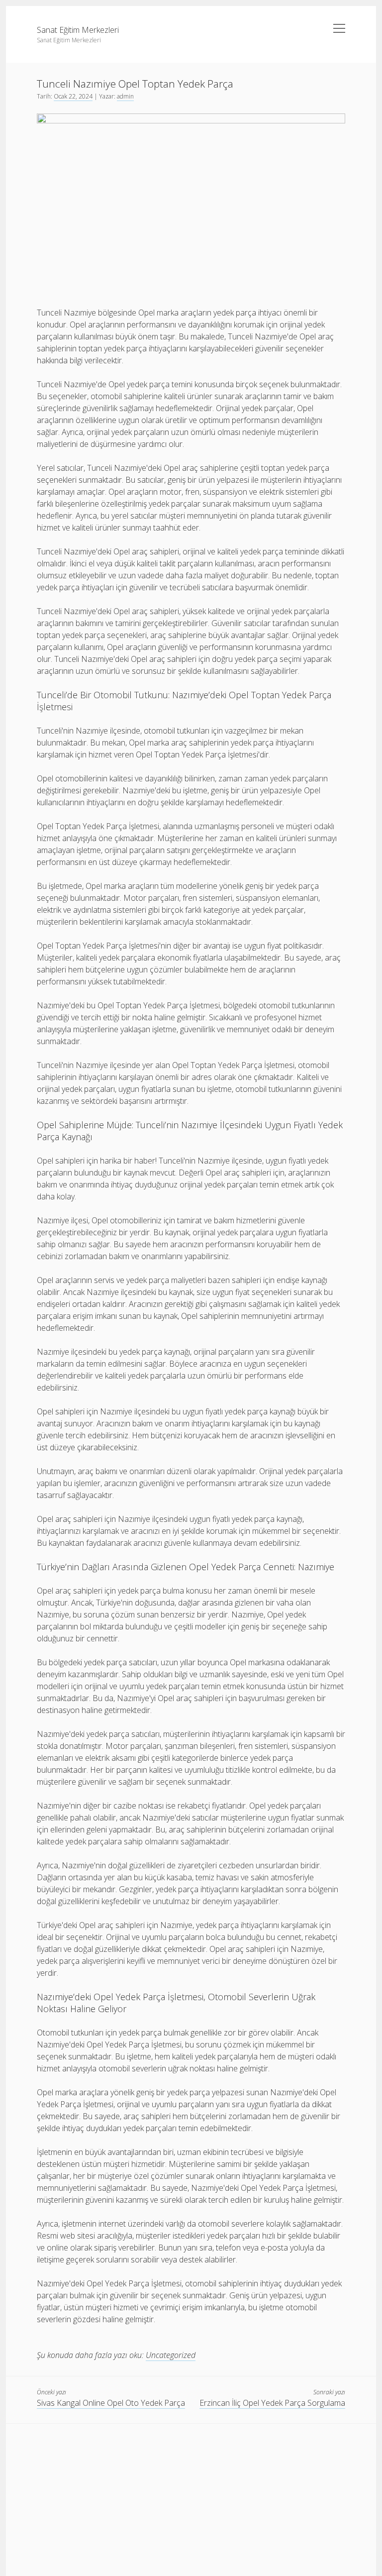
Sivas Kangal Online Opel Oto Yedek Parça (111, 2403)
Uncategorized (171, 2355)
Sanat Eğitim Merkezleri (78, 30)
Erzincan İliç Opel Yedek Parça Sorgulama (272, 2403)
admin (125, 96)
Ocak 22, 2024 (73, 96)
